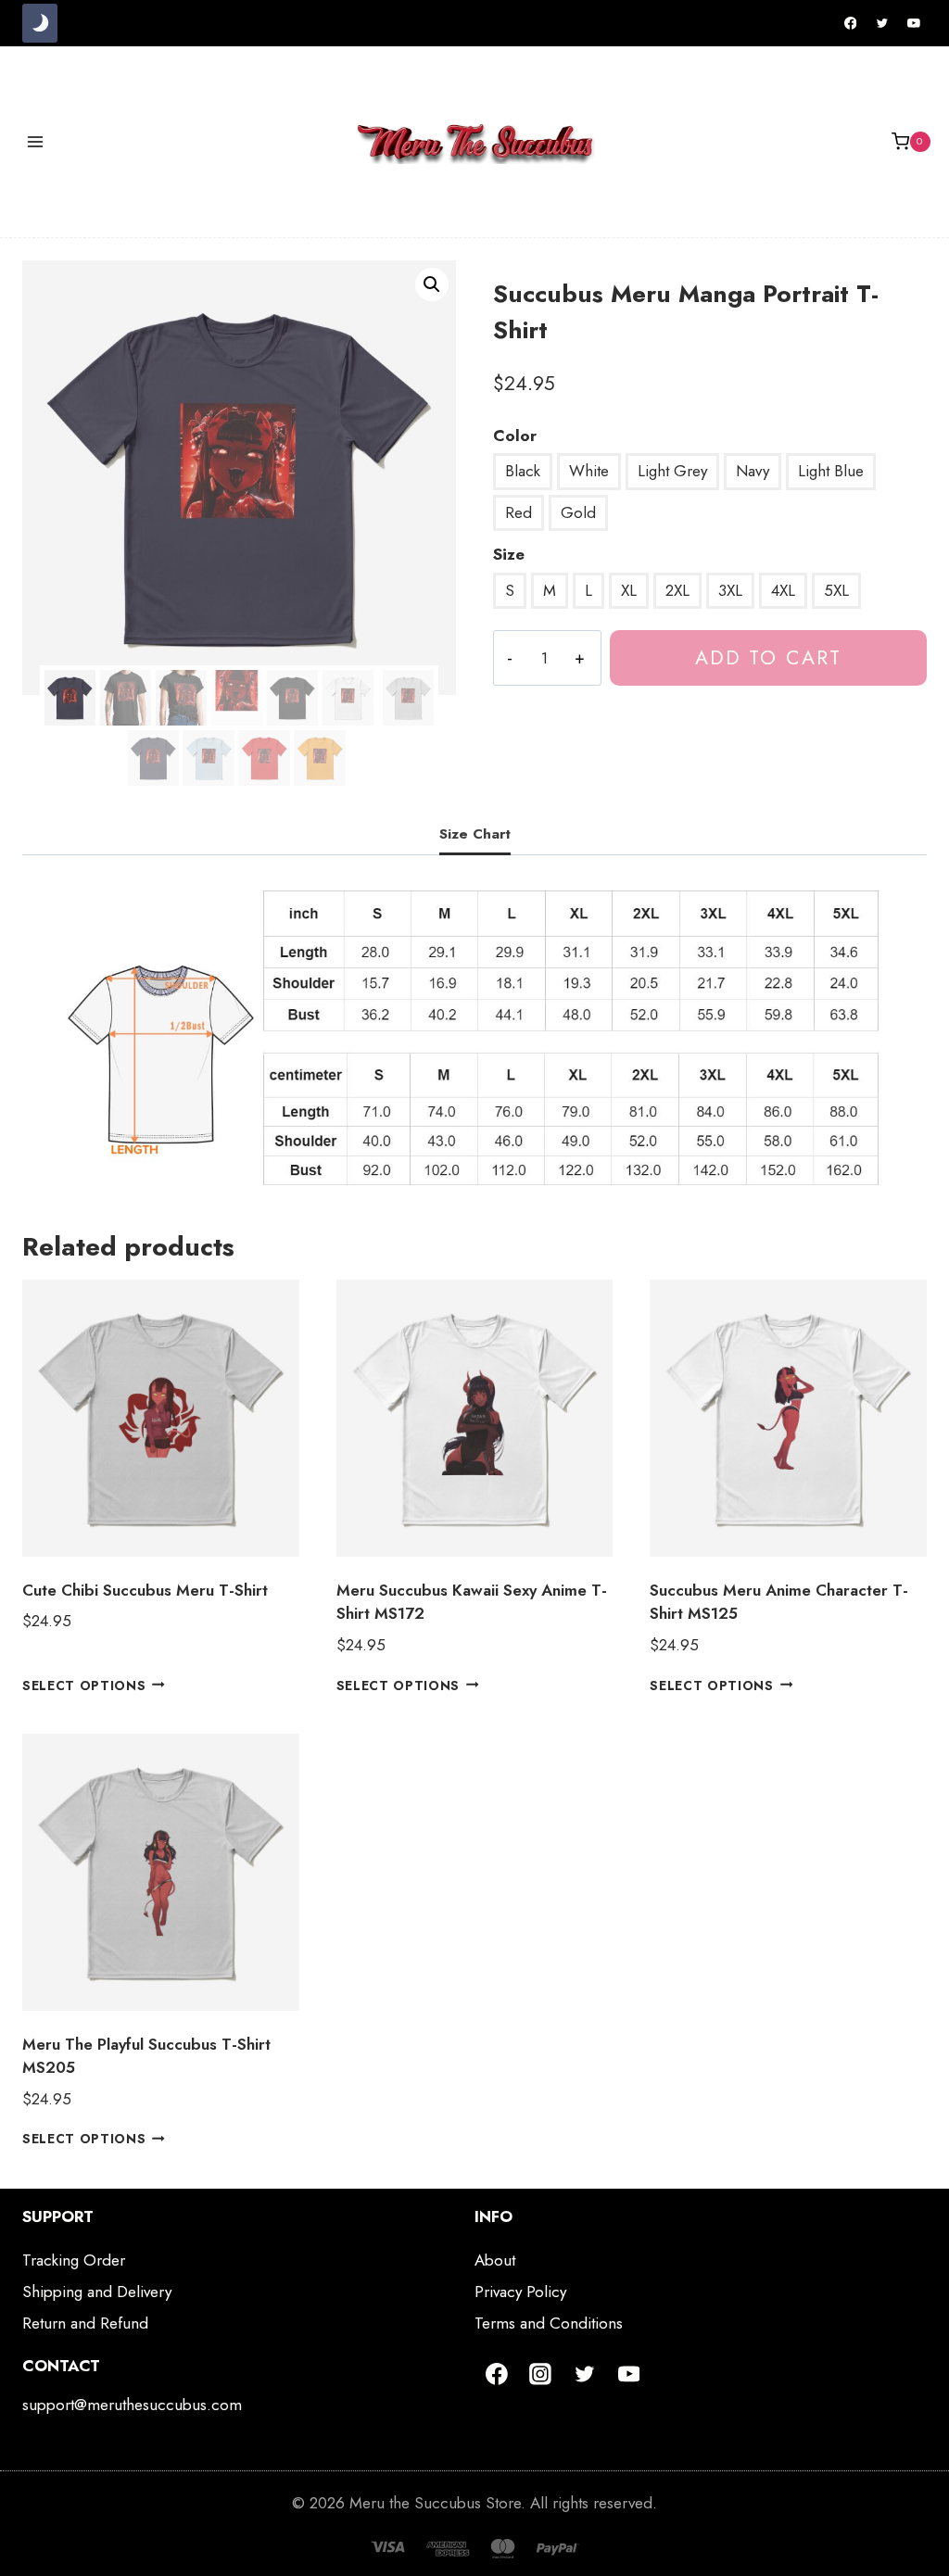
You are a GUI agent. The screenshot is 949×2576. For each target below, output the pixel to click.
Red (519, 512)
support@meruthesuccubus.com (132, 2405)
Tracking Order (74, 2260)
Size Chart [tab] (475, 834)
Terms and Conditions (549, 2323)
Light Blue (831, 471)
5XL (836, 590)
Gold (578, 512)
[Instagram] (541, 2374)
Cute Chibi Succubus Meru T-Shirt (145, 1590)
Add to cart (768, 657)
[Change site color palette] (40, 23)
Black (523, 471)
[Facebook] (851, 23)
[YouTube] (914, 23)
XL (629, 590)
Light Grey (672, 471)
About (495, 2260)
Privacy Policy (520, 2292)
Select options (84, 1685)
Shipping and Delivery (97, 2292)
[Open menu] (36, 141)
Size (509, 554)
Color (515, 436)
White (589, 471)
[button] (432, 284)
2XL (677, 590)
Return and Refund (85, 2323)
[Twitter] (882, 23)
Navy (753, 471)
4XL (783, 590)
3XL (730, 590)
